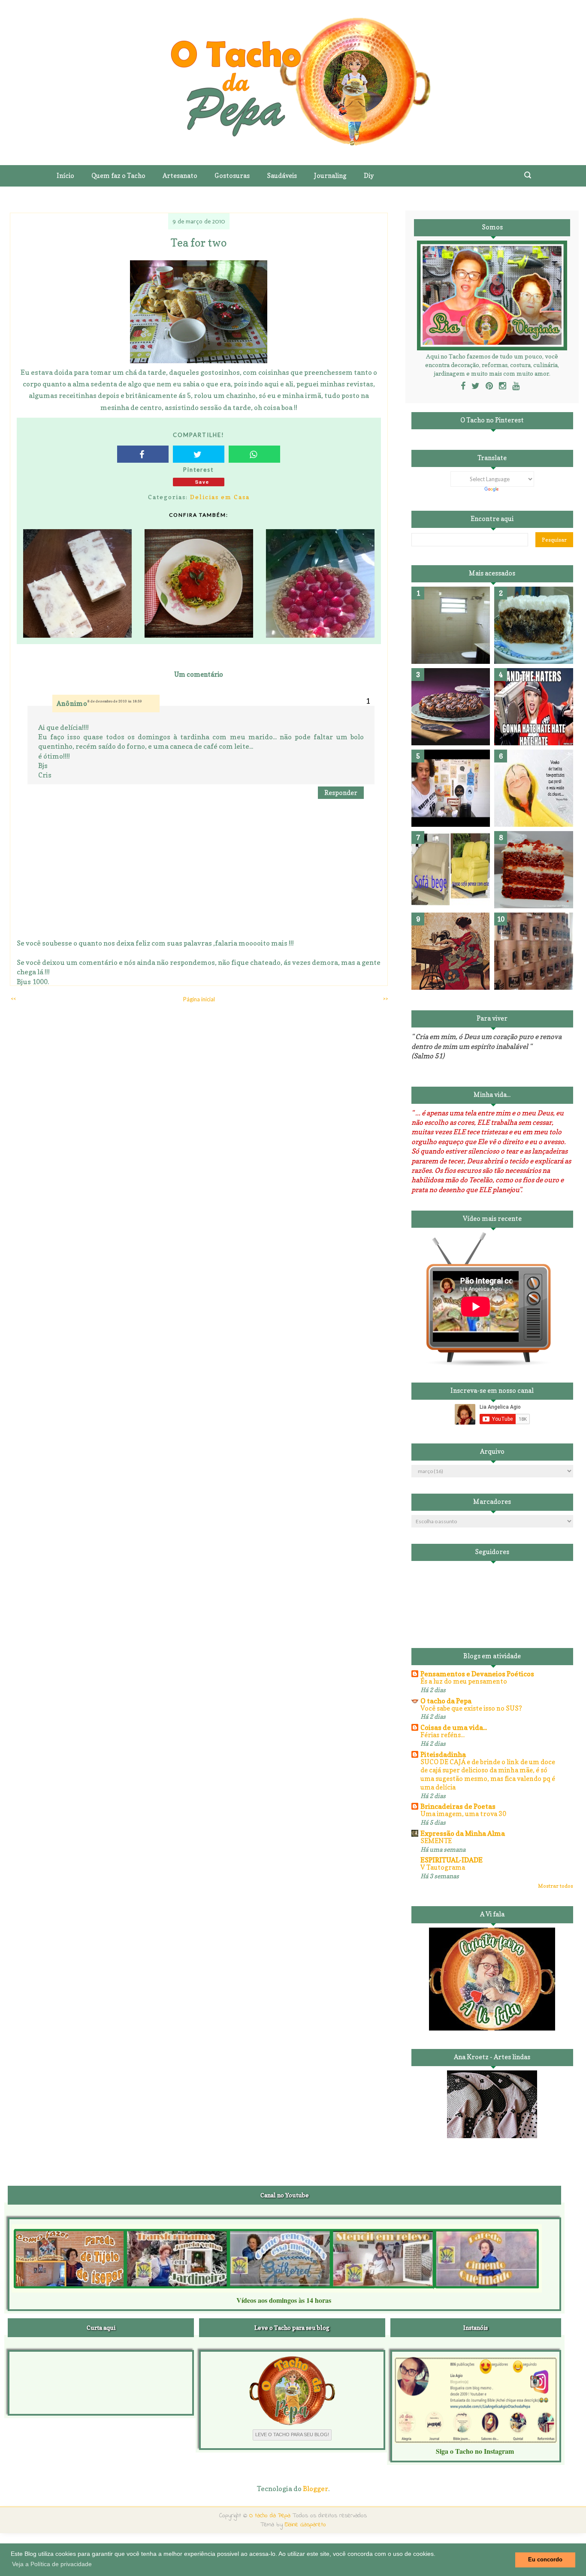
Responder (341, 793)
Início (65, 176)
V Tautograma (443, 1867)
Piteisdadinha (443, 1754)
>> (385, 999)
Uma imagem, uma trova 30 (463, 1814)
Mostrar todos (556, 1886)
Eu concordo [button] (545, 2560)
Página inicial (199, 999)
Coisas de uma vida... (454, 1727)
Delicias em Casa (220, 497)
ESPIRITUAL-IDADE (452, 1860)
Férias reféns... (443, 1735)
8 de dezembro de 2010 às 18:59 (115, 701)
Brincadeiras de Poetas (458, 1806)
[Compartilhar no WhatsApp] (254, 454)
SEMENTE (436, 1841)
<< (13, 999)
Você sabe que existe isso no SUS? (471, 1708)
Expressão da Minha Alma (463, 1833)
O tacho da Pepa (446, 1701)
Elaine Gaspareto (305, 2525)
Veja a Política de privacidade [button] (52, 2564)
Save (202, 482)
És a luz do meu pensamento (464, 1681)
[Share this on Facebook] (143, 454)
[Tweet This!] (199, 454)
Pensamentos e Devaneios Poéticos (477, 1674)
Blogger (316, 2489)
